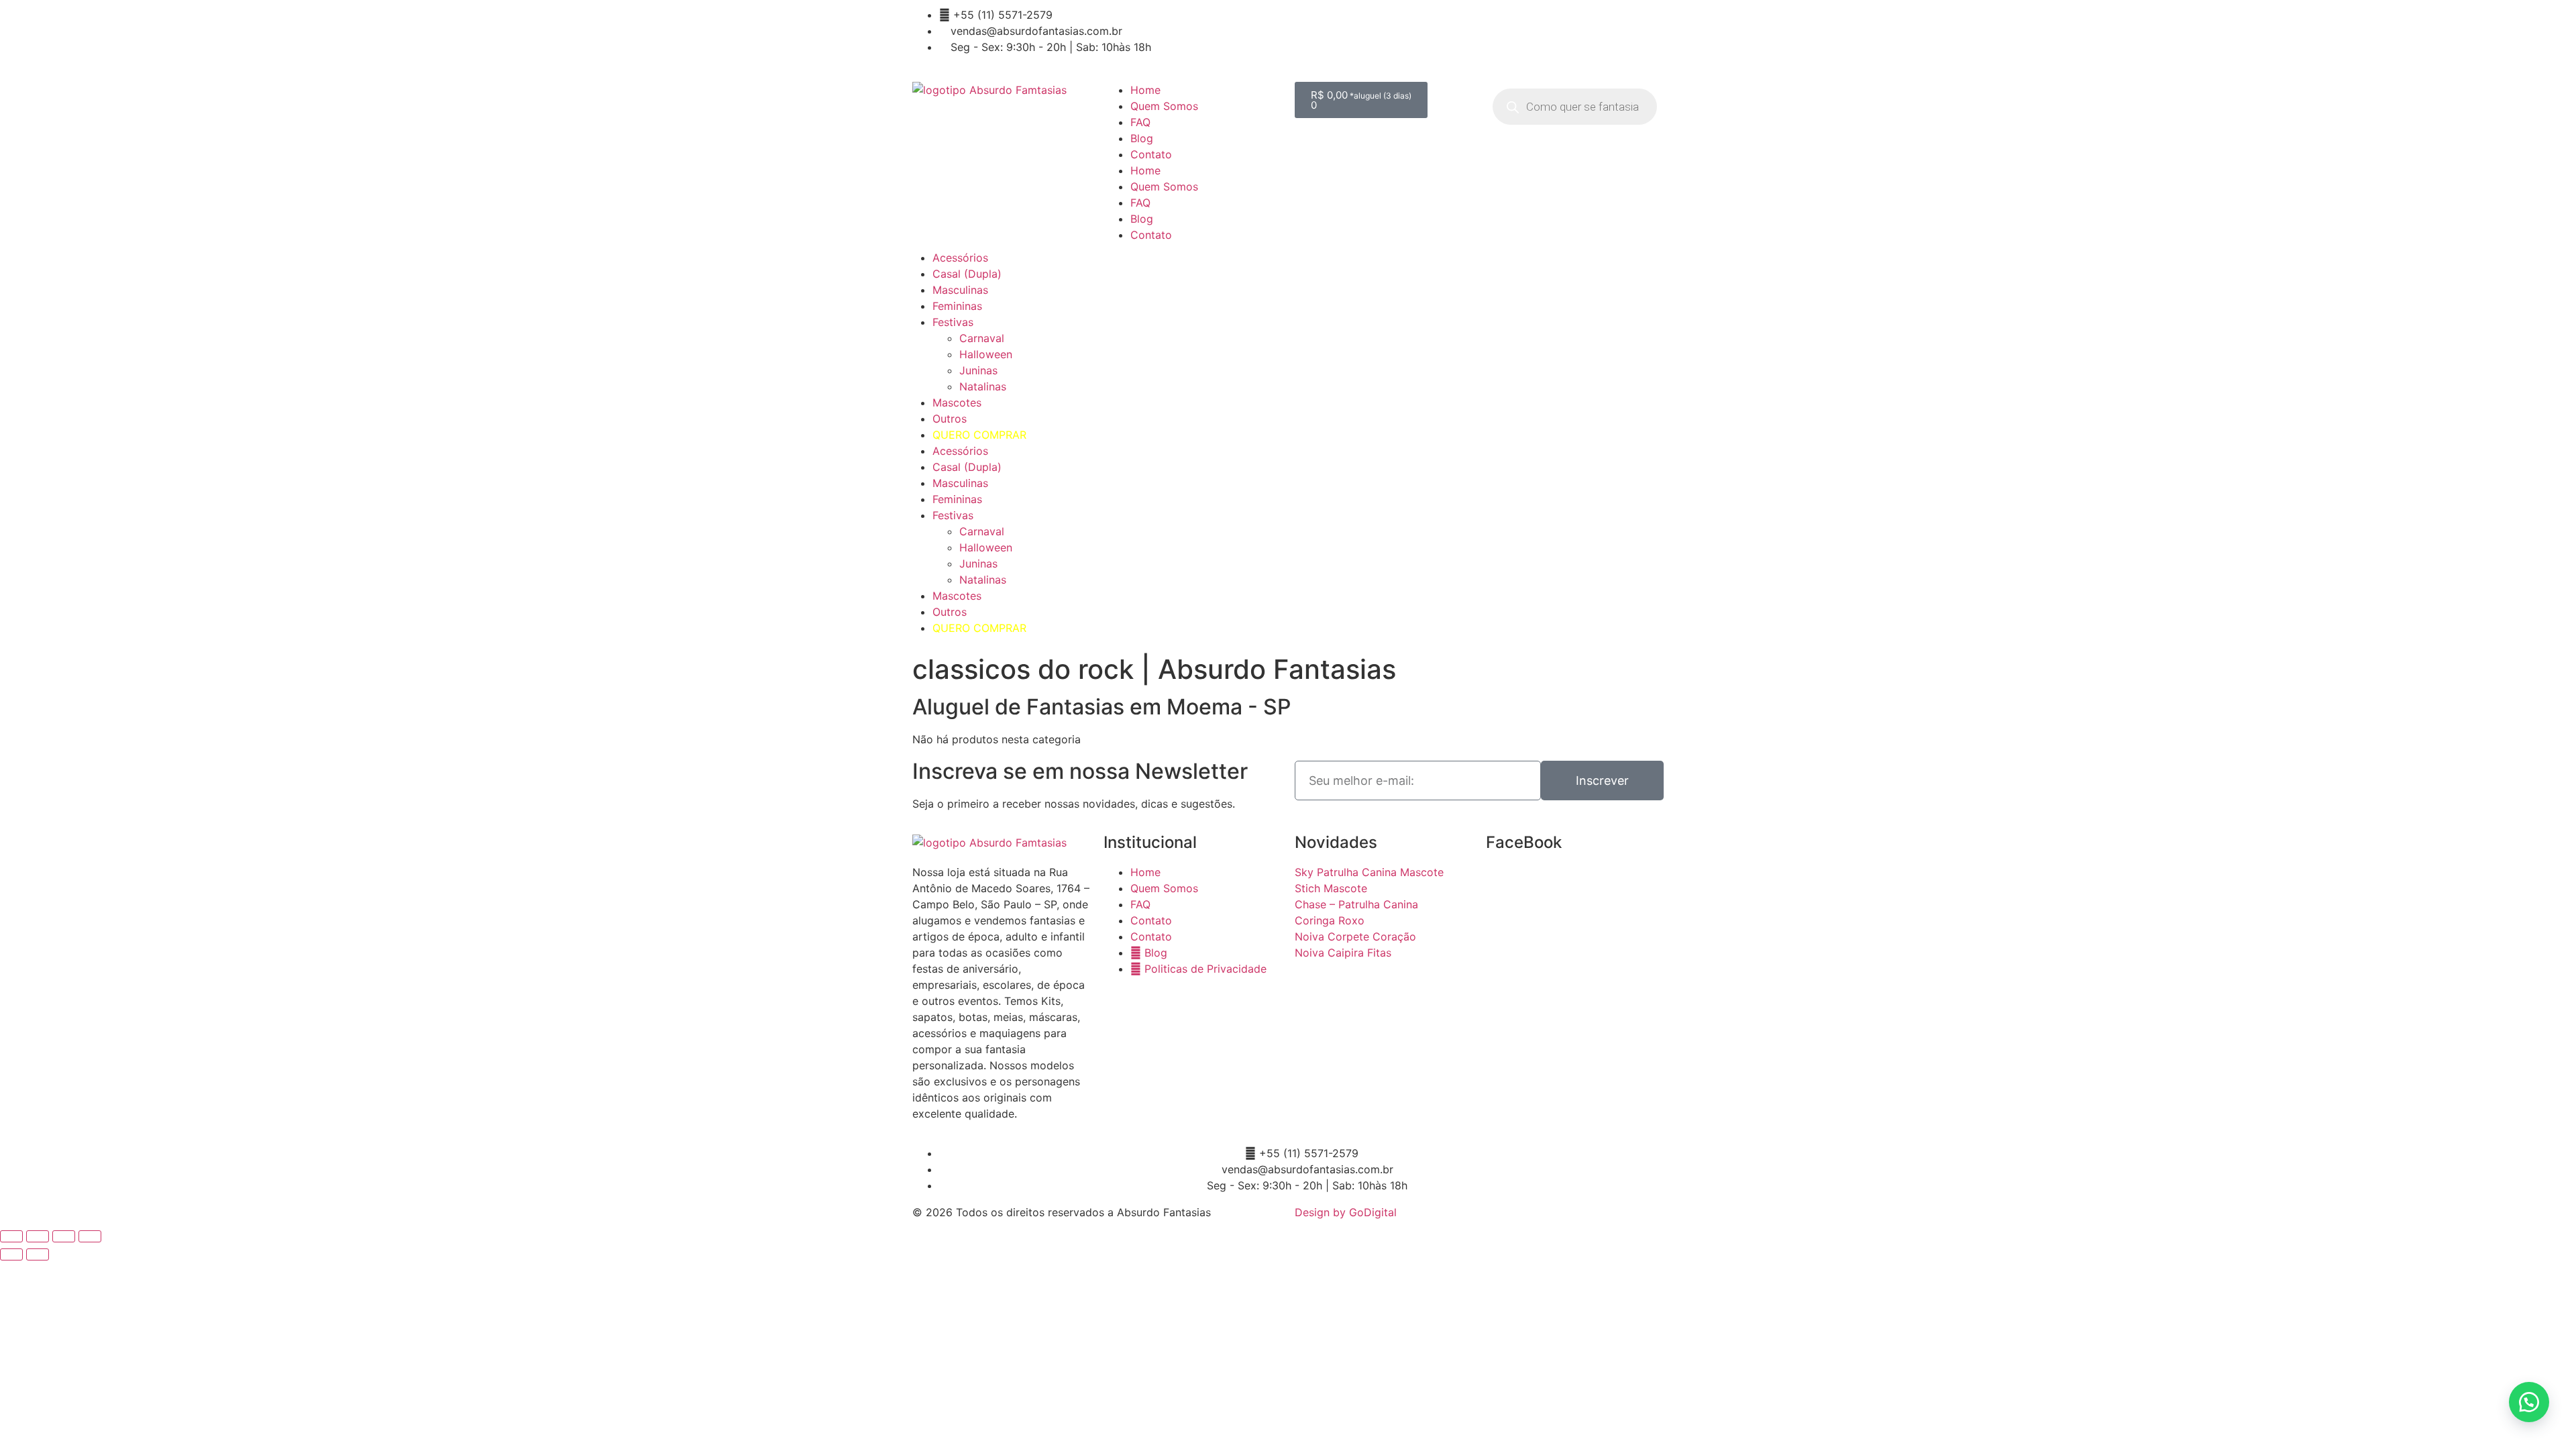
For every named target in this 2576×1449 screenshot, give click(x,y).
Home (1145, 90)
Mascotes (957, 402)
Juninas (978, 370)
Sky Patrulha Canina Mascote (1369, 872)
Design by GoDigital (1346, 1212)
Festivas (953, 322)
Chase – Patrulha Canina (1356, 904)
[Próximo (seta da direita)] (38, 1254)
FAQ (1140, 122)
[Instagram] (1221, 23)
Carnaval (982, 338)
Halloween (986, 354)
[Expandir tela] (38, 1236)
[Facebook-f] (1184, 23)
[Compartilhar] (64, 1236)
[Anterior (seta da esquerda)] (11, 1254)
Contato (1151, 154)
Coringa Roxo (1330, 920)
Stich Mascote (1331, 888)
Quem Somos (1164, 106)
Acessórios (960, 258)
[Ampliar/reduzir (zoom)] (11, 1236)
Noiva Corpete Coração (1355, 936)
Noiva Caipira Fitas (1343, 953)
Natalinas (983, 386)
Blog (1142, 138)
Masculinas (960, 290)
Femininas (957, 306)
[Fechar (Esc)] (90, 1236)
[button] (2529, 1402)
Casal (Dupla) (967, 274)
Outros (950, 419)
